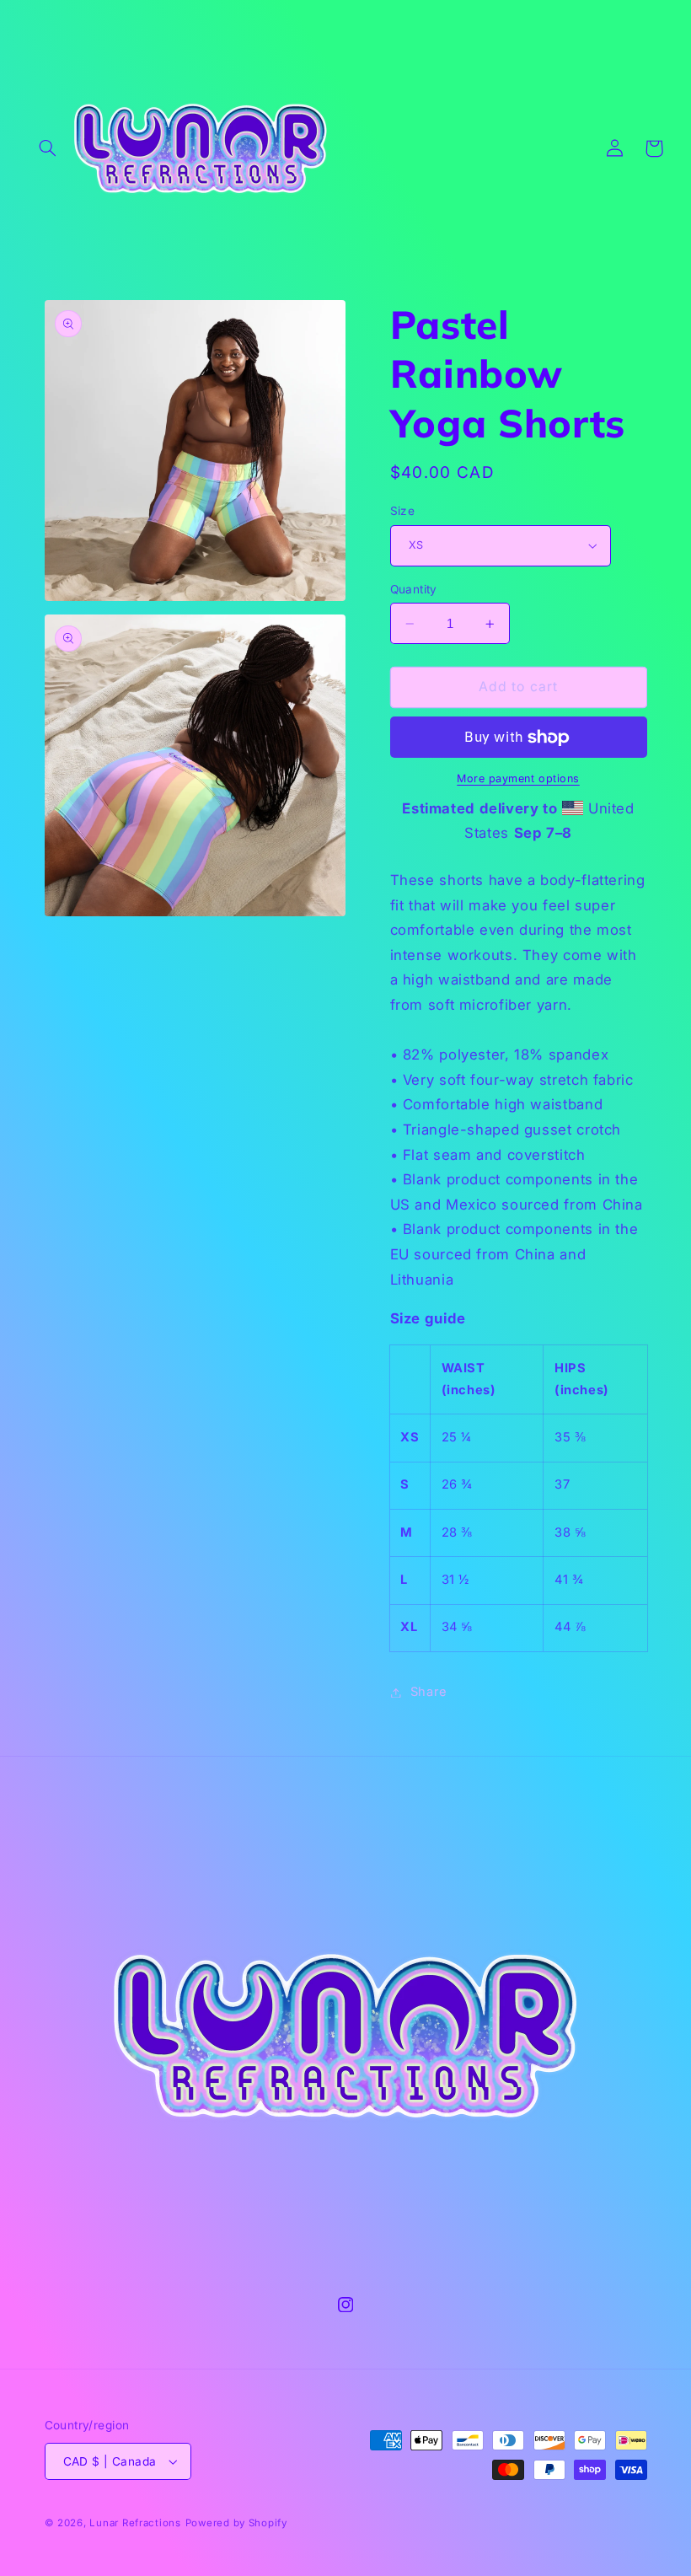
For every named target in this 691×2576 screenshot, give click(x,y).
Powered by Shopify (236, 2523)
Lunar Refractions (135, 2523)
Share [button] (429, 1692)
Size (403, 511)
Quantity (414, 589)
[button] (48, 148)
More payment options (518, 778)
